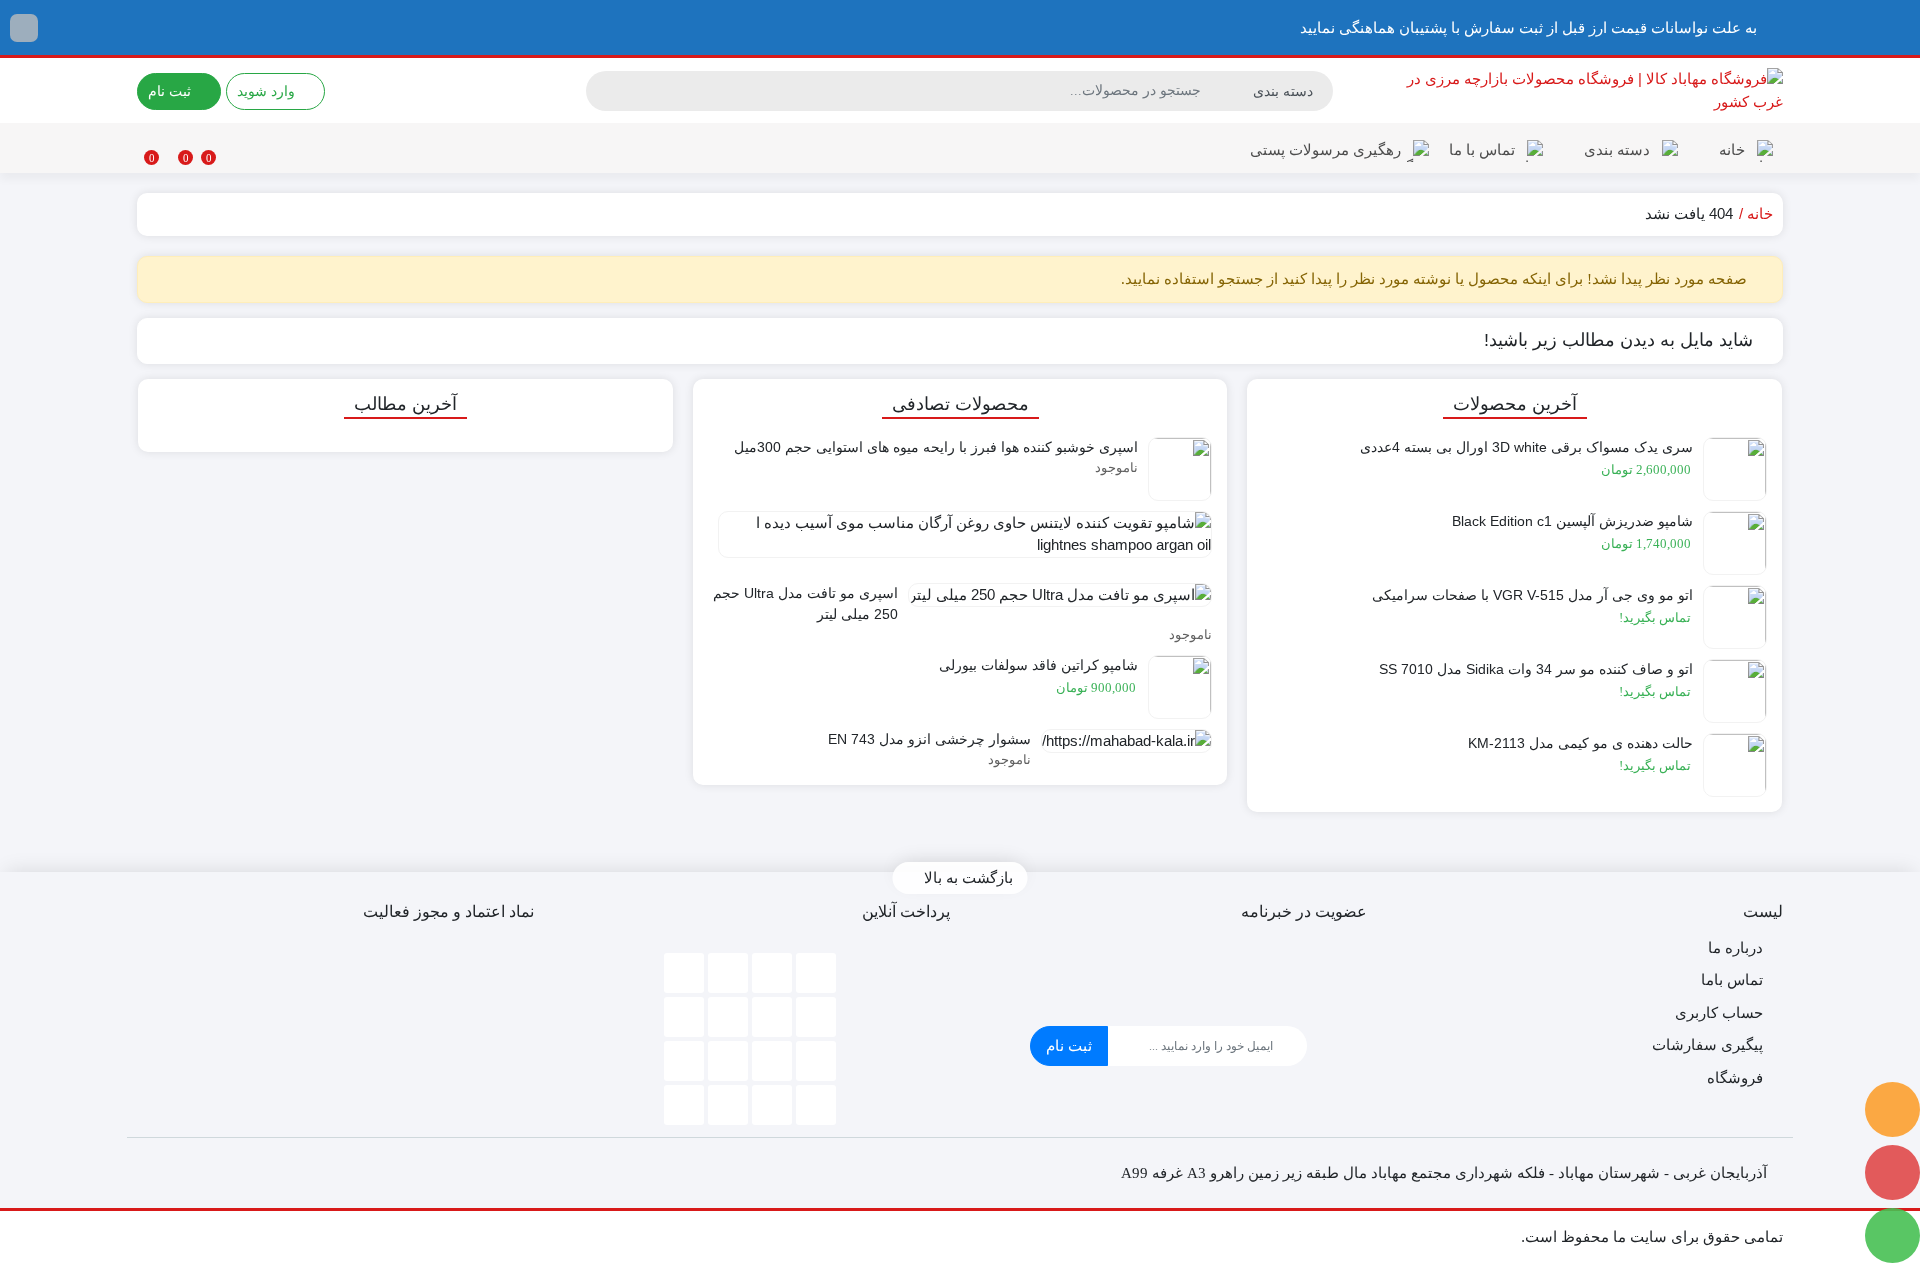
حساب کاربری (1719, 1012)
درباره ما (1735, 947)
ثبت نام (1069, 1045)
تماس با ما (1482, 149)
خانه (1730, 149)
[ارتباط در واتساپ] (1892, 1235)
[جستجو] (604, 91)
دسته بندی (1615, 149)
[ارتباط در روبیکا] (1892, 1109)
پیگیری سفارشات (1707, 1044)
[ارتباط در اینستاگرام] (1892, 1172)
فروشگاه (1735, 1077)
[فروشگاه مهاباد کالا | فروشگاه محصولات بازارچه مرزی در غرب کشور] (1585, 90)
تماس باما (1732, 979)
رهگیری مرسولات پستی (1325, 149)
